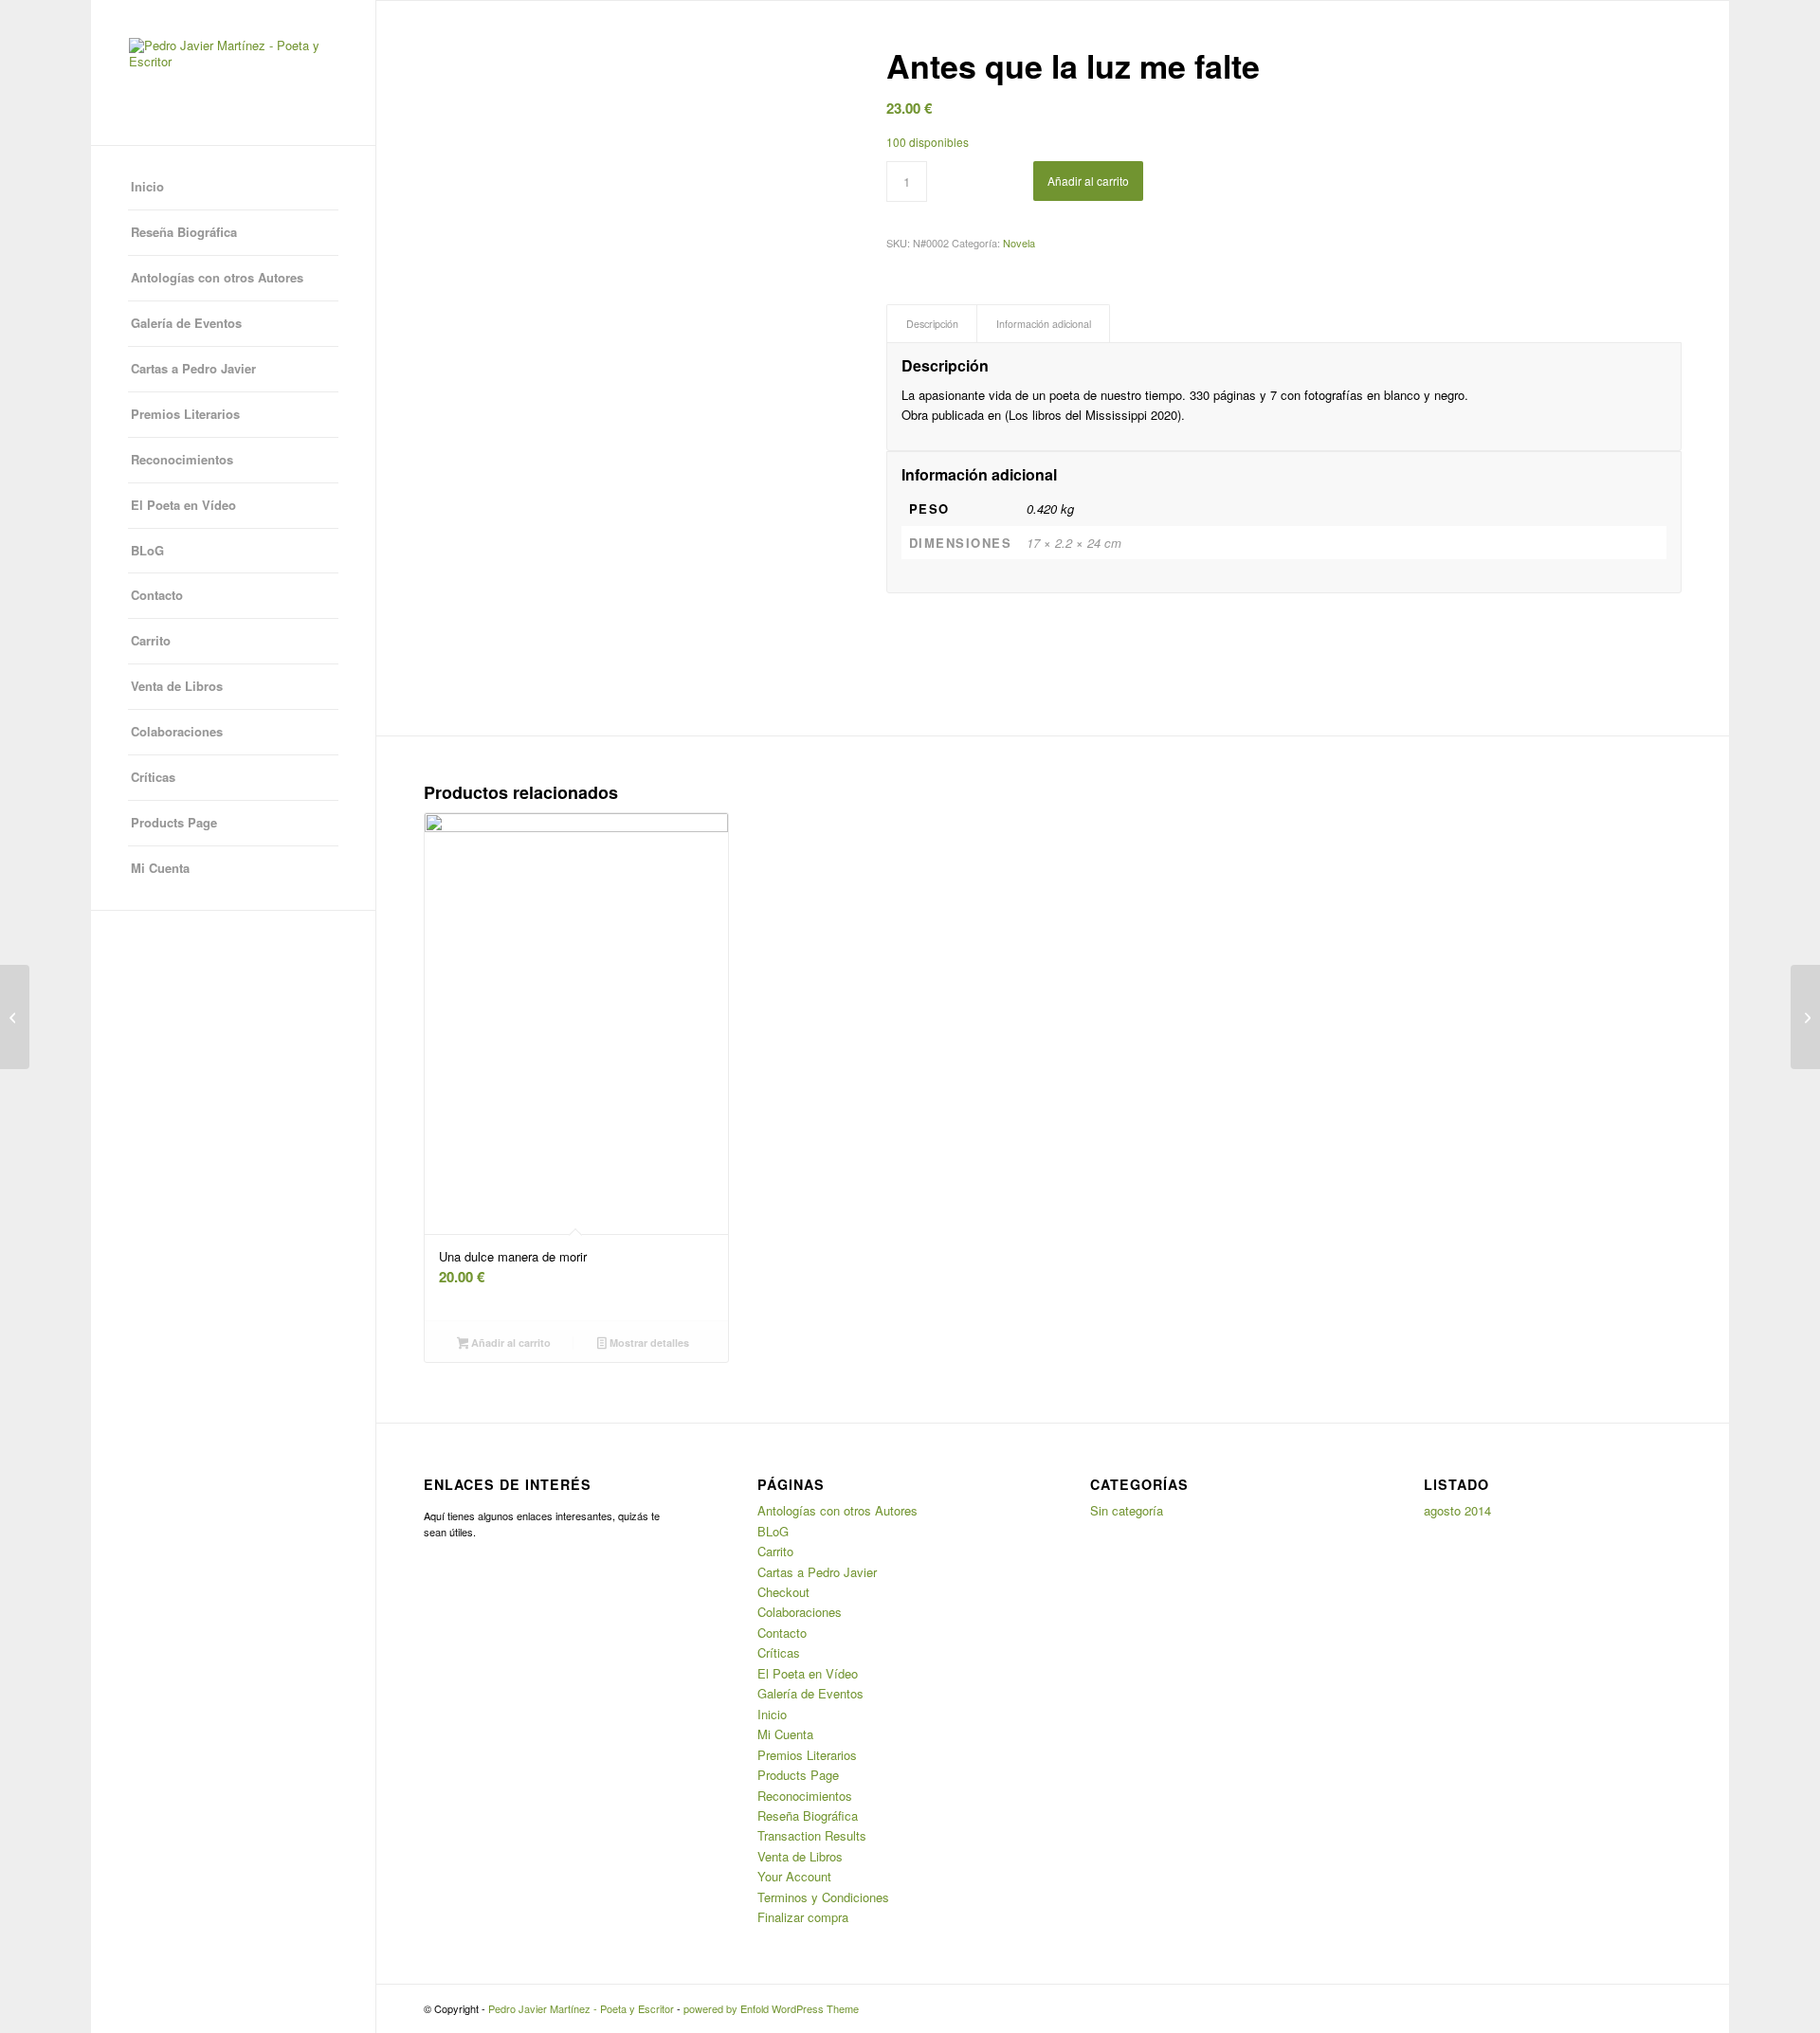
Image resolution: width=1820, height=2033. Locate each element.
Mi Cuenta (160, 868)
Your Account (794, 1876)
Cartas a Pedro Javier (193, 368)
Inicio (147, 186)
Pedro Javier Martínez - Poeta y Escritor (581, 2008)
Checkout (783, 1592)
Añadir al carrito (1088, 181)
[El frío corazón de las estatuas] (1805, 1017)
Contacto (157, 595)
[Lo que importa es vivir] (15, 1017)
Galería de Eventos (186, 323)
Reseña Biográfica (184, 232)
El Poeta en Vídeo (183, 505)
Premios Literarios (185, 414)
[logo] (233, 73)
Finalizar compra (803, 1917)
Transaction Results (812, 1835)
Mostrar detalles (648, 1343)
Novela (1019, 243)
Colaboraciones (177, 731)
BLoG (147, 550)
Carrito (151, 640)
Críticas (153, 777)
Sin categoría (1127, 1510)
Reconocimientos (182, 459)
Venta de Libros (177, 686)
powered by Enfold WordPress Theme (771, 2008)
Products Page (174, 822)
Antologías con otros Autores (217, 277)
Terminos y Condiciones (823, 1897)
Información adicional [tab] (1044, 324)
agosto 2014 (1457, 1510)
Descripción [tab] (932, 324)
